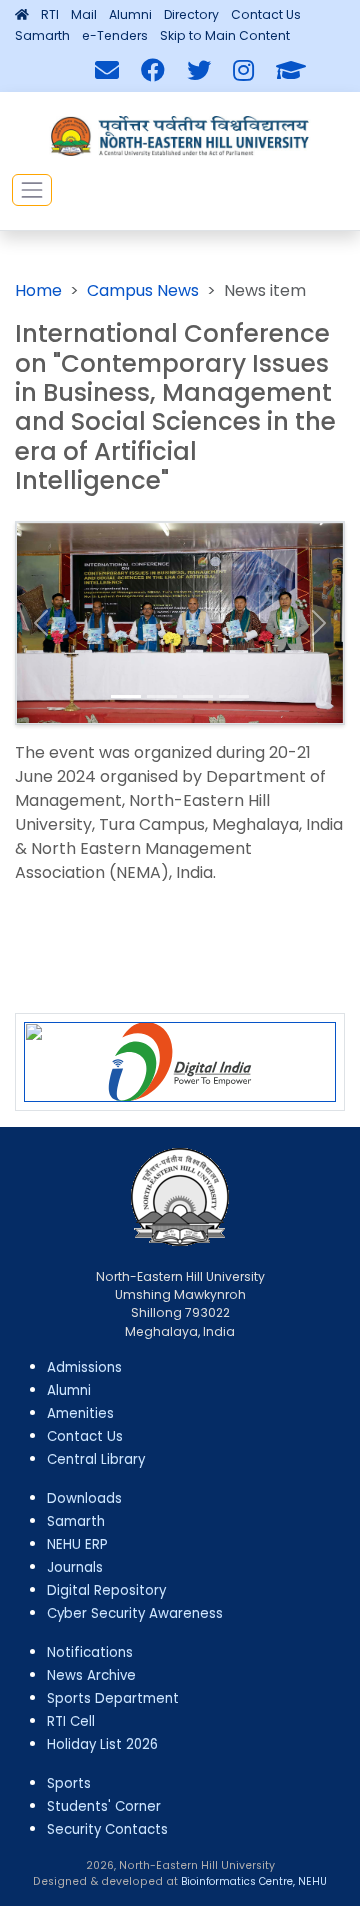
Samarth (42, 35)
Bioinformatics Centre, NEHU (254, 1881)
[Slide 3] (198, 696)
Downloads (84, 1498)
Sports (69, 1783)
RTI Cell (71, 1721)
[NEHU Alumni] (291, 71)
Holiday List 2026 (102, 1744)
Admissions (84, 1367)
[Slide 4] (234, 696)
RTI (50, 14)
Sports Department (113, 1698)
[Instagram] (243, 71)
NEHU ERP (77, 1544)
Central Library (96, 1459)
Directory (191, 14)
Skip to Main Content (225, 35)
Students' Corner (104, 1806)
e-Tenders (115, 35)
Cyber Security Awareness (135, 1613)
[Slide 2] (162, 696)
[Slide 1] (126, 696)
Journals (75, 1567)
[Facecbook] (153, 71)
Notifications (90, 1652)
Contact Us (266, 14)
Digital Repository (106, 1590)
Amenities (80, 1413)
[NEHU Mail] (107, 71)
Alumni (130, 14)
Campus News (143, 290)
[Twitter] (199, 71)
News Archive (91, 1675)
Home (38, 290)
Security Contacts (107, 1829)
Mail (84, 14)
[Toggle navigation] (32, 190)
